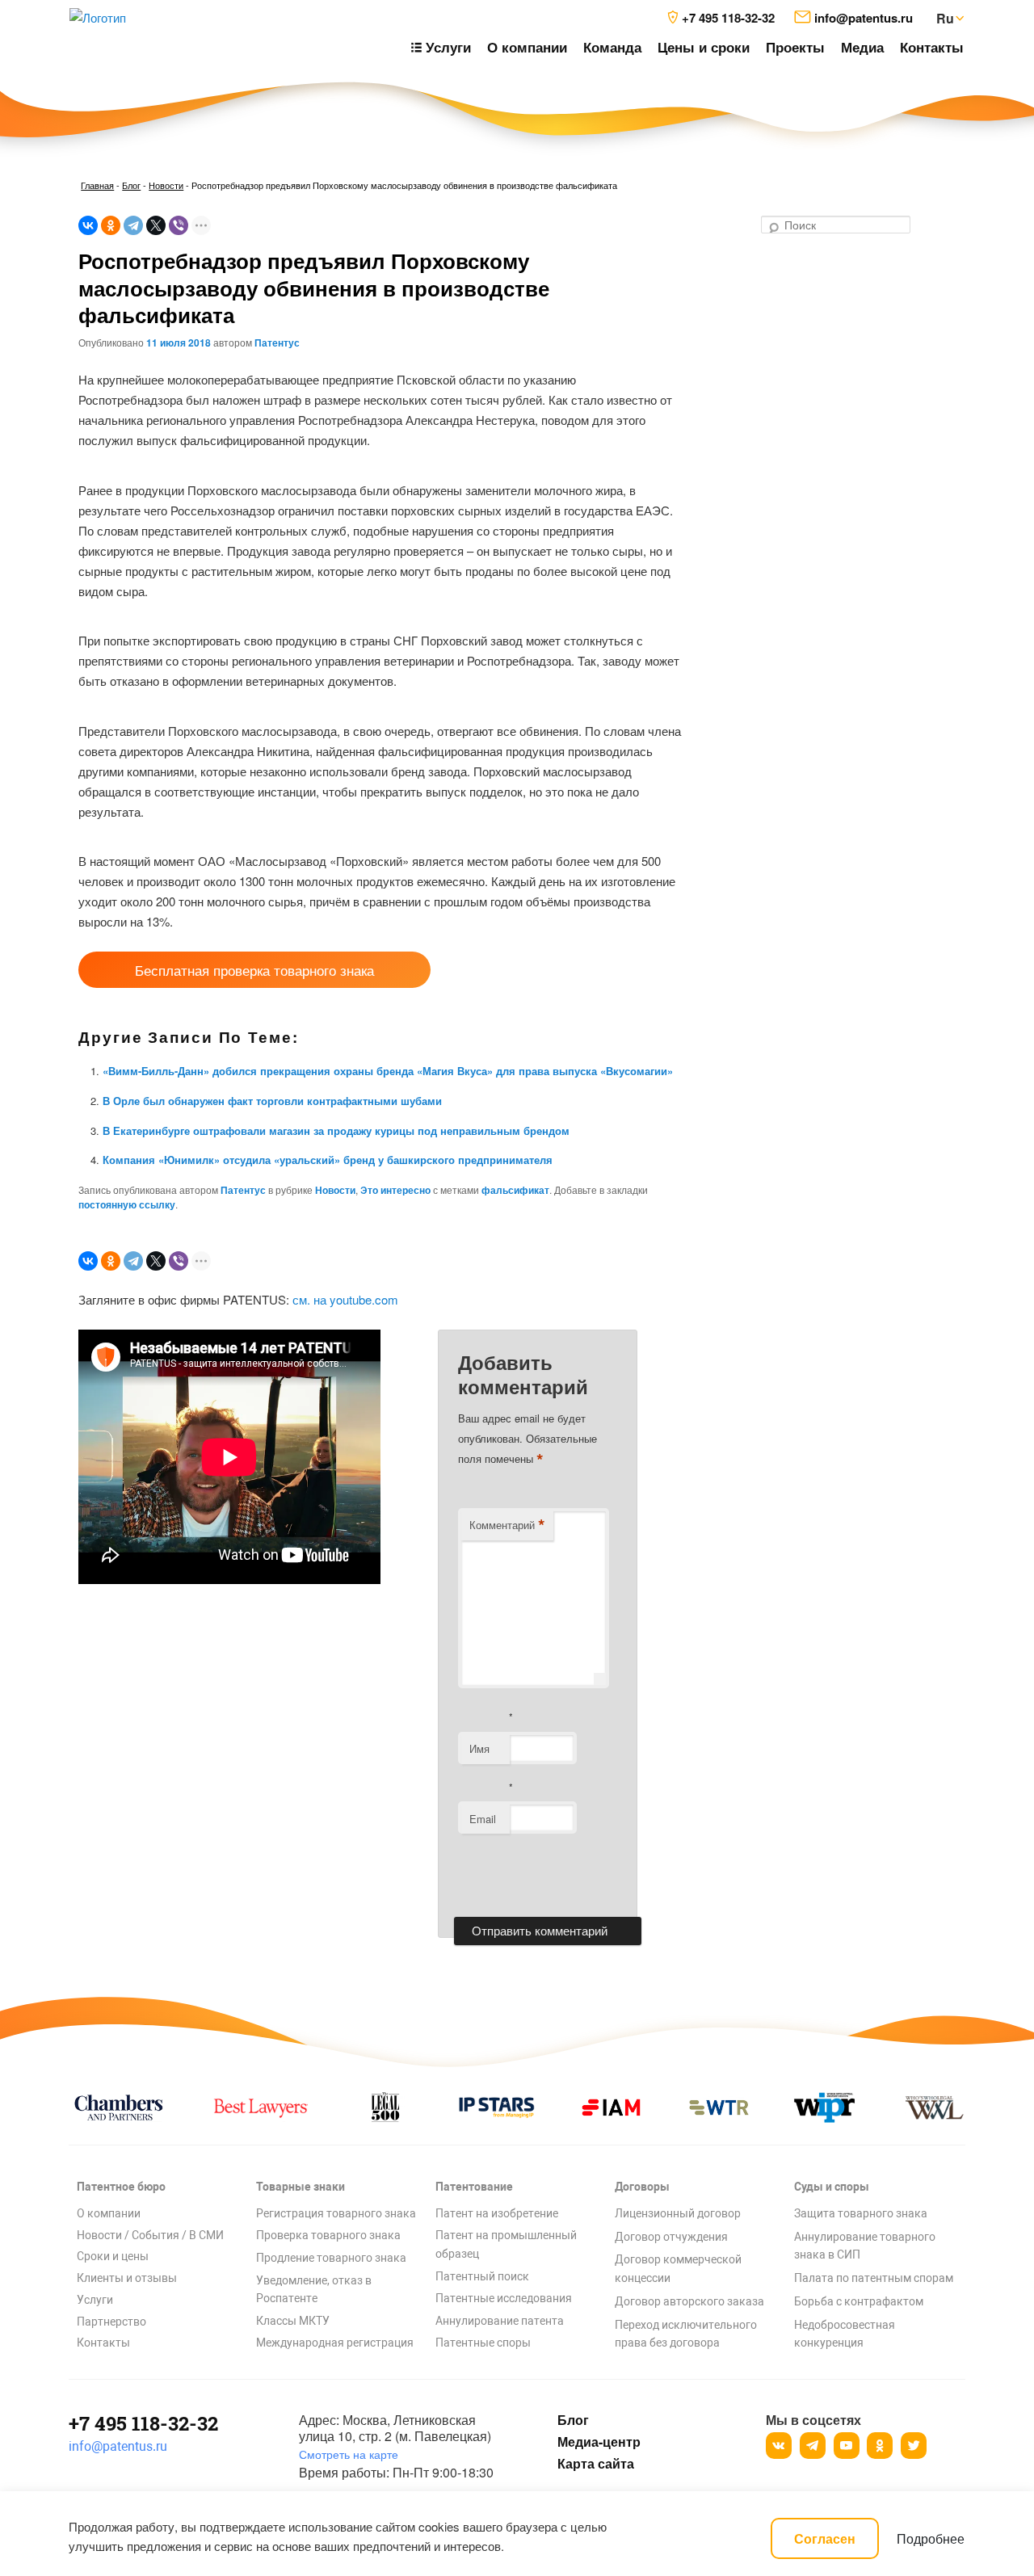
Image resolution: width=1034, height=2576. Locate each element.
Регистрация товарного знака (336, 2213)
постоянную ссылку (127, 1204)
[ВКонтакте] (88, 225)
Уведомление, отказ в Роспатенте (314, 2290)
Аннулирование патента (500, 2321)
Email (483, 1819)
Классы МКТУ (293, 2321)
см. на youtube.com (345, 1299)
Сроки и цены (113, 2256)
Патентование (474, 2187)
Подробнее (931, 2538)
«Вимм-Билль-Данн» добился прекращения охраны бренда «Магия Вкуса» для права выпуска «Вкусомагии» (388, 1071)
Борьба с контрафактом (859, 2301)
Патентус (277, 342)
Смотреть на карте (349, 2454)
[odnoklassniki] (880, 2446)
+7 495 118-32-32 (143, 2423)
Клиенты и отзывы (127, 2278)
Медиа (862, 47)
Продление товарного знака (331, 2258)
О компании (527, 47)
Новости (166, 185)
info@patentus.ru (118, 2446)
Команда (612, 47)
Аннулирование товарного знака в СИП (865, 2246)
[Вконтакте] (779, 2446)
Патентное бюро (121, 2187)
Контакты (932, 47)
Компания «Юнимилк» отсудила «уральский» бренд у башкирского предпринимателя (328, 1160)
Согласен (825, 2538)
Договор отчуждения (671, 2237)
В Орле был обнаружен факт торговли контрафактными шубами (272, 1101)
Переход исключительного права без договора (686, 2334)
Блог (131, 185)
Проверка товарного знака (328, 2235)
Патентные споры (483, 2343)
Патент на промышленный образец (506, 2244)
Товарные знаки (301, 2187)
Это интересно (395, 1190)
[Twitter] (914, 2446)
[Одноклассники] (111, 225)
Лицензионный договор (678, 2213)
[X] (156, 225)
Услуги (95, 2300)
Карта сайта (596, 2464)
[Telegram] (133, 225)
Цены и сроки (704, 47)
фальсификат (515, 1190)
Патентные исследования (504, 2298)
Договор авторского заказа (689, 2301)
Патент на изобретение (497, 2213)
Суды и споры (832, 2187)
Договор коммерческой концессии (678, 2269)
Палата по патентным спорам (874, 2278)
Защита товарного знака (861, 2213)
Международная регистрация (335, 2343)
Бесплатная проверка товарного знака (254, 970)
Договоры (642, 2187)
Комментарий (507, 1525)
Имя (479, 1748)
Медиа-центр (599, 2442)
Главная (97, 185)
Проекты (795, 47)
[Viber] (179, 225)
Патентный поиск (482, 2276)
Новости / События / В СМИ (150, 2235)
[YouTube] (847, 2446)
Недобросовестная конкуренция (845, 2334)
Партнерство (111, 2322)
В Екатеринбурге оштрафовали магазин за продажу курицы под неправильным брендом (336, 1130)
